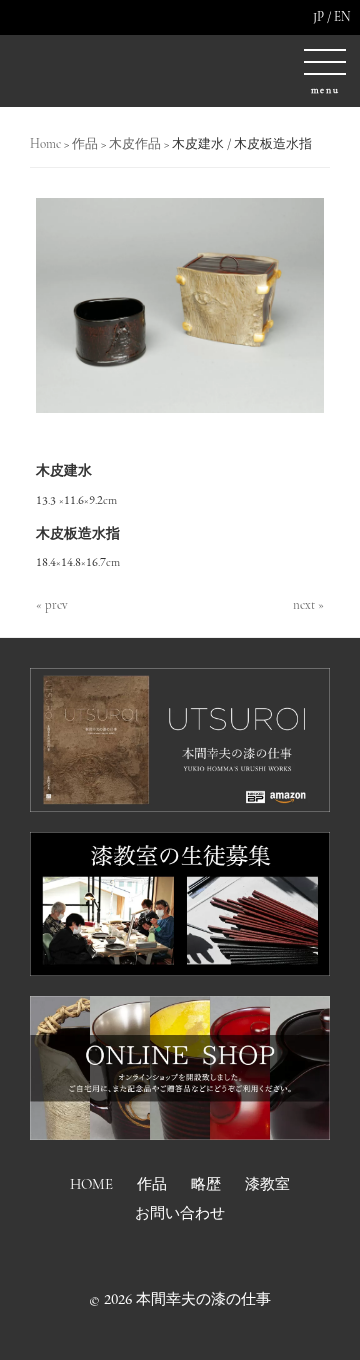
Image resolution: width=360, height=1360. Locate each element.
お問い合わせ (180, 1213)
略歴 (206, 1184)
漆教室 (267, 1184)
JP (318, 17)
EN (342, 17)
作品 (152, 1184)
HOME (91, 1184)
